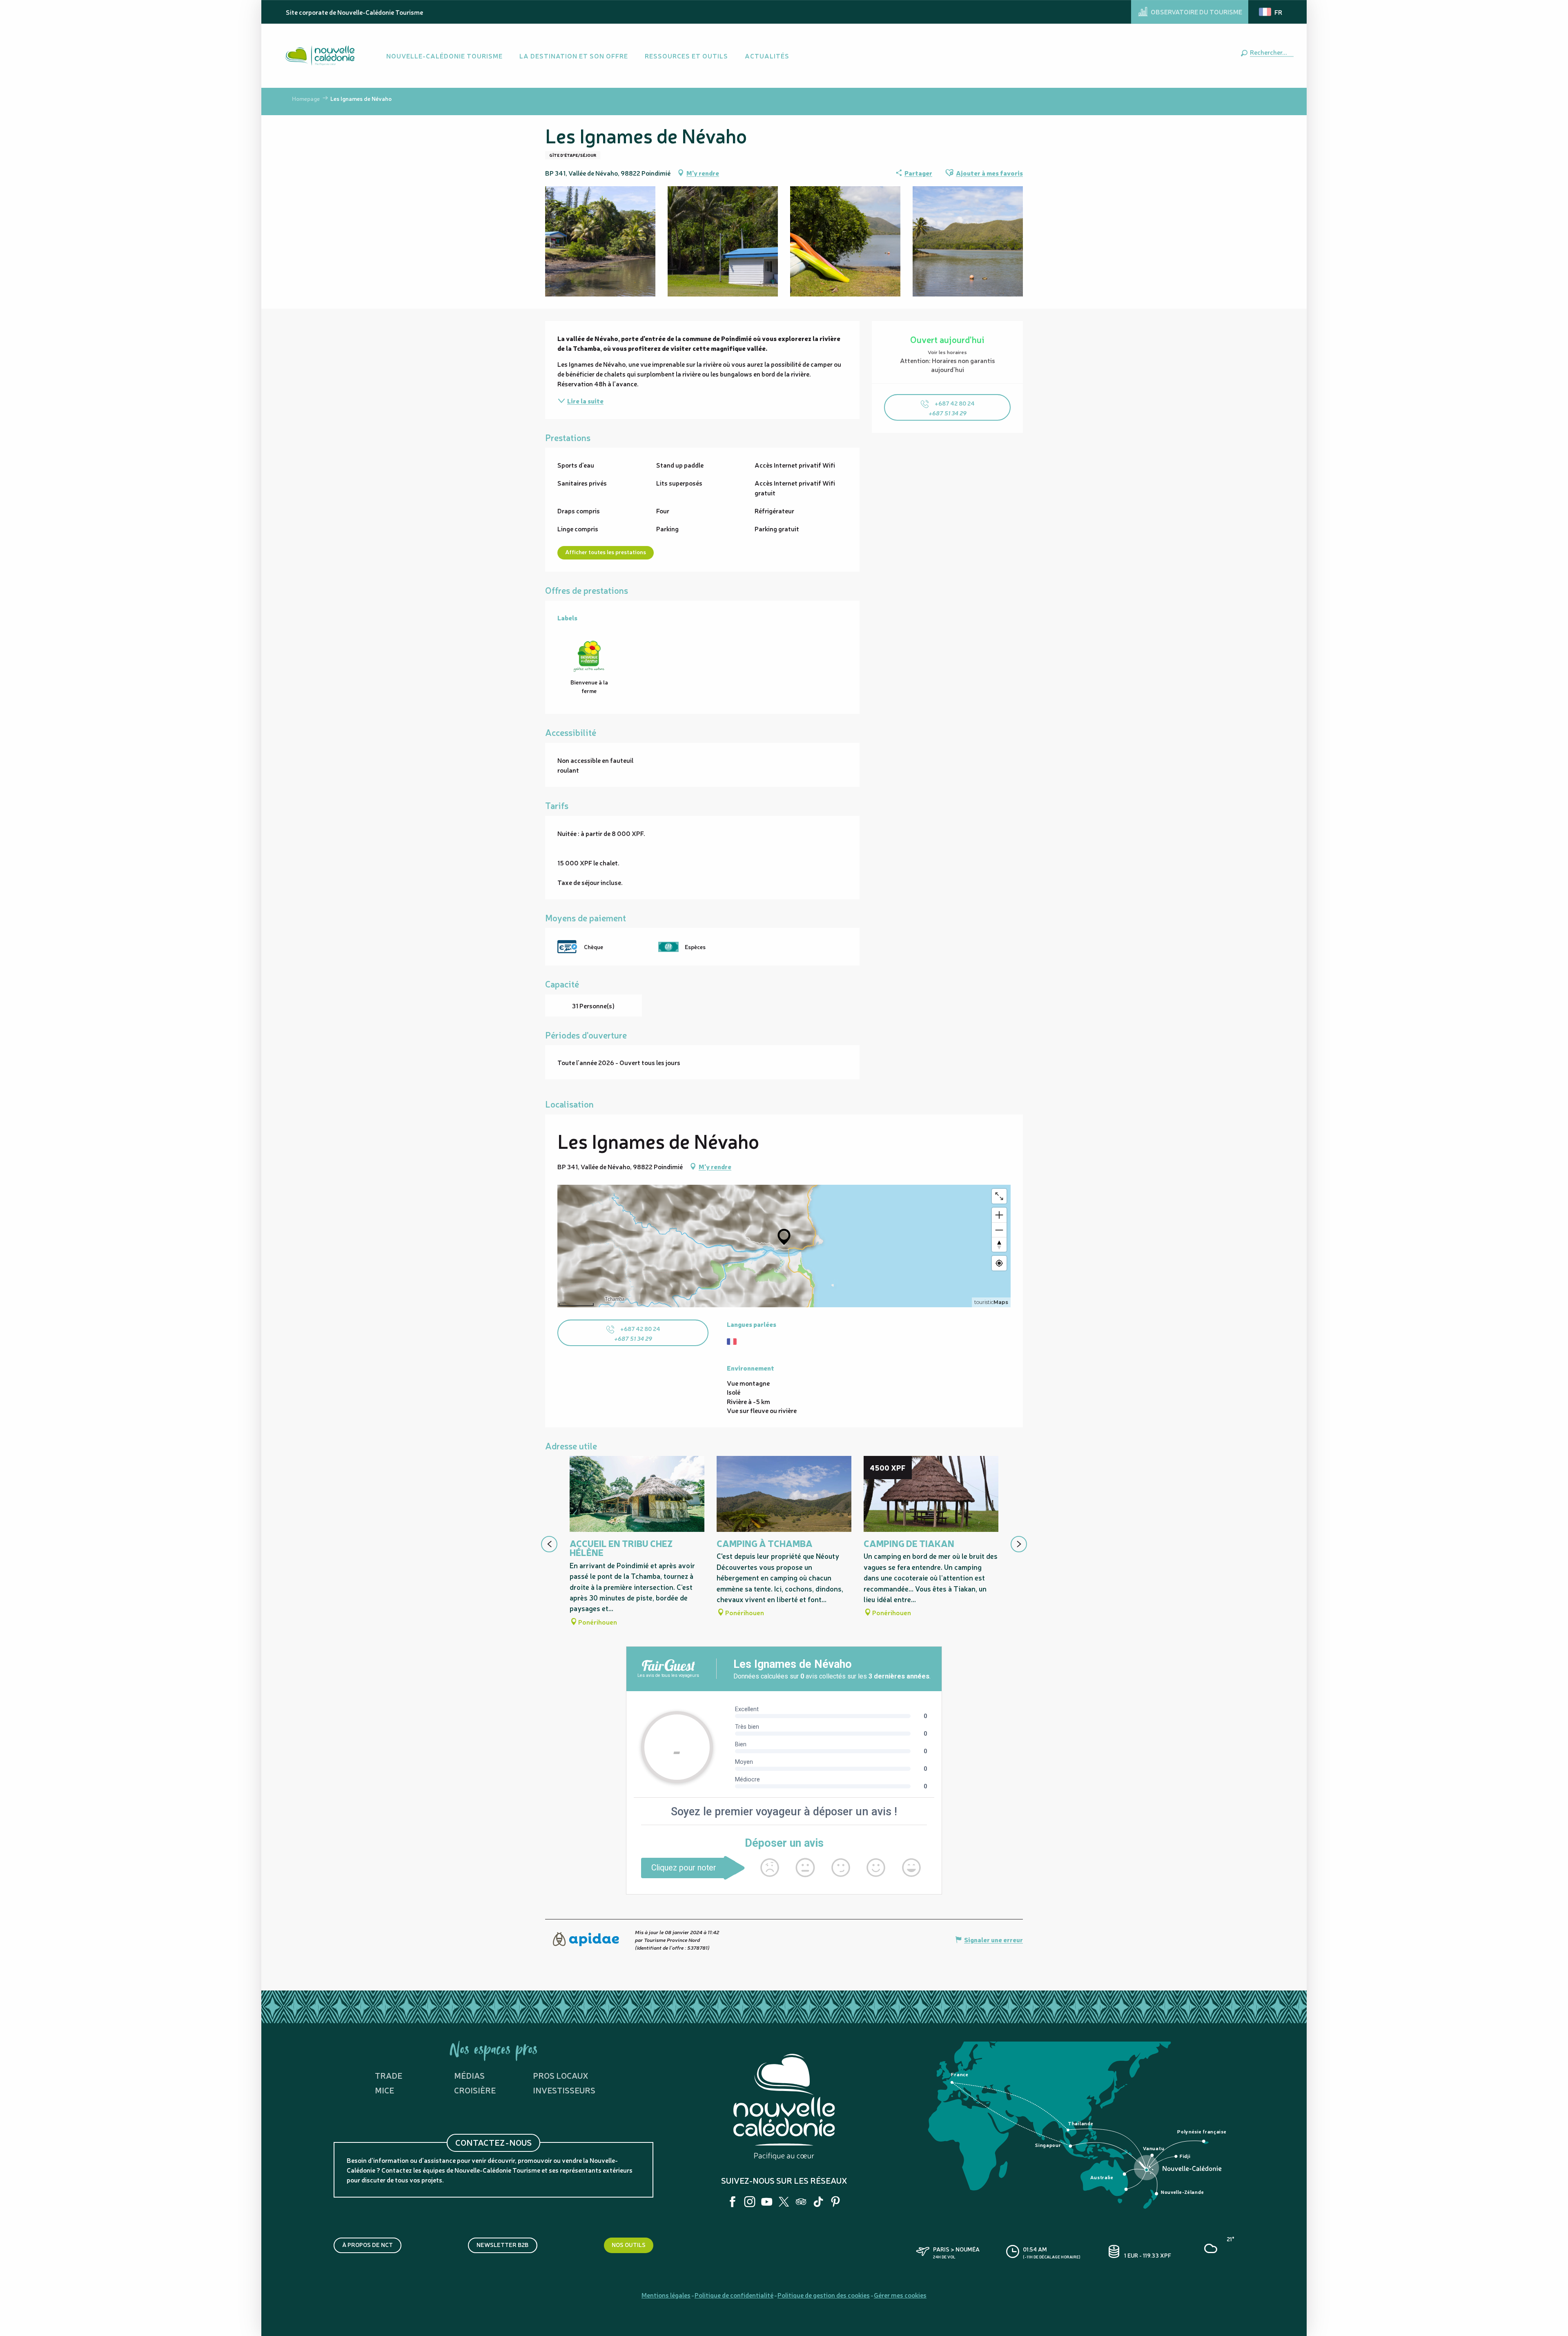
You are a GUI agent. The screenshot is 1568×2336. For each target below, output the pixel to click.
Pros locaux (561, 2075)
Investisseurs (564, 2090)
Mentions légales (666, 2295)
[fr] (1271, 12)
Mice (384, 2090)
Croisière (475, 2090)
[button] (1270, 52)
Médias (469, 2075)
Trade (389, 2075)
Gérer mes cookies (900, 2295)
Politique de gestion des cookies (824, 2295)
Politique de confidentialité (734, 2295)
